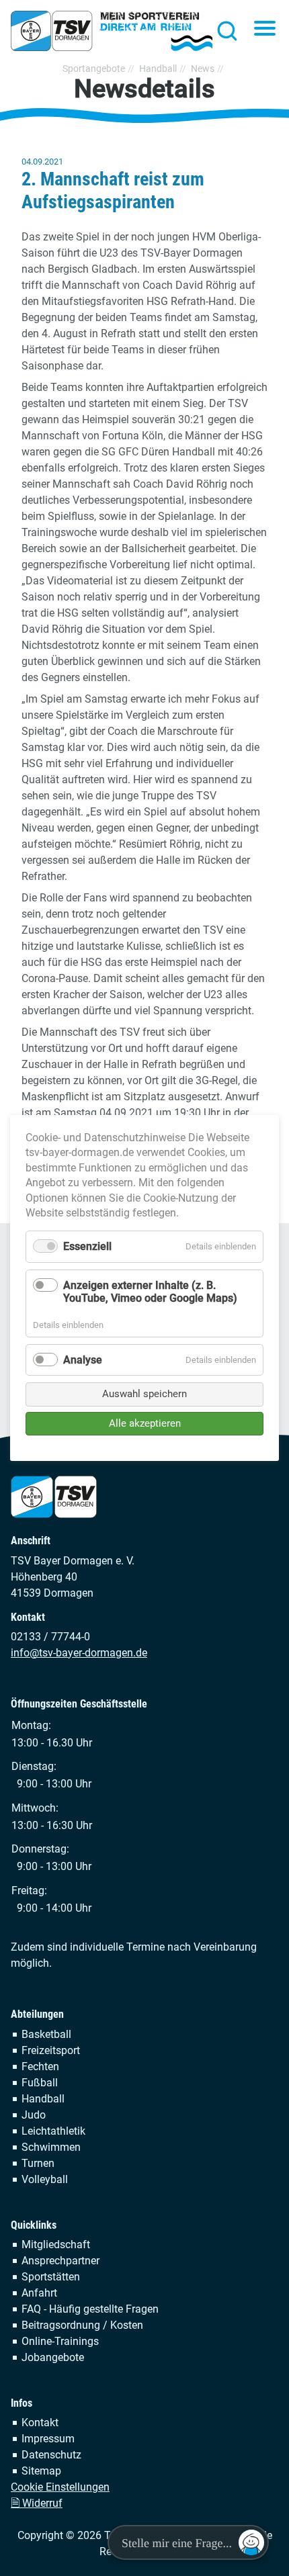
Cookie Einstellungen (60, 2487)
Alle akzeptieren (145, 1423)
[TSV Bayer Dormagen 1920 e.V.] (112, 31)
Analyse (83, 1360)
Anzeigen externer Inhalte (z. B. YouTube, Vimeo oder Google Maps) (150, 1292)
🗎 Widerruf (37, 2503)
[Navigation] (265, 30)
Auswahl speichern (144, 1394)
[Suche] (223, 30)
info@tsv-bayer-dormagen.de (79, 1653)
